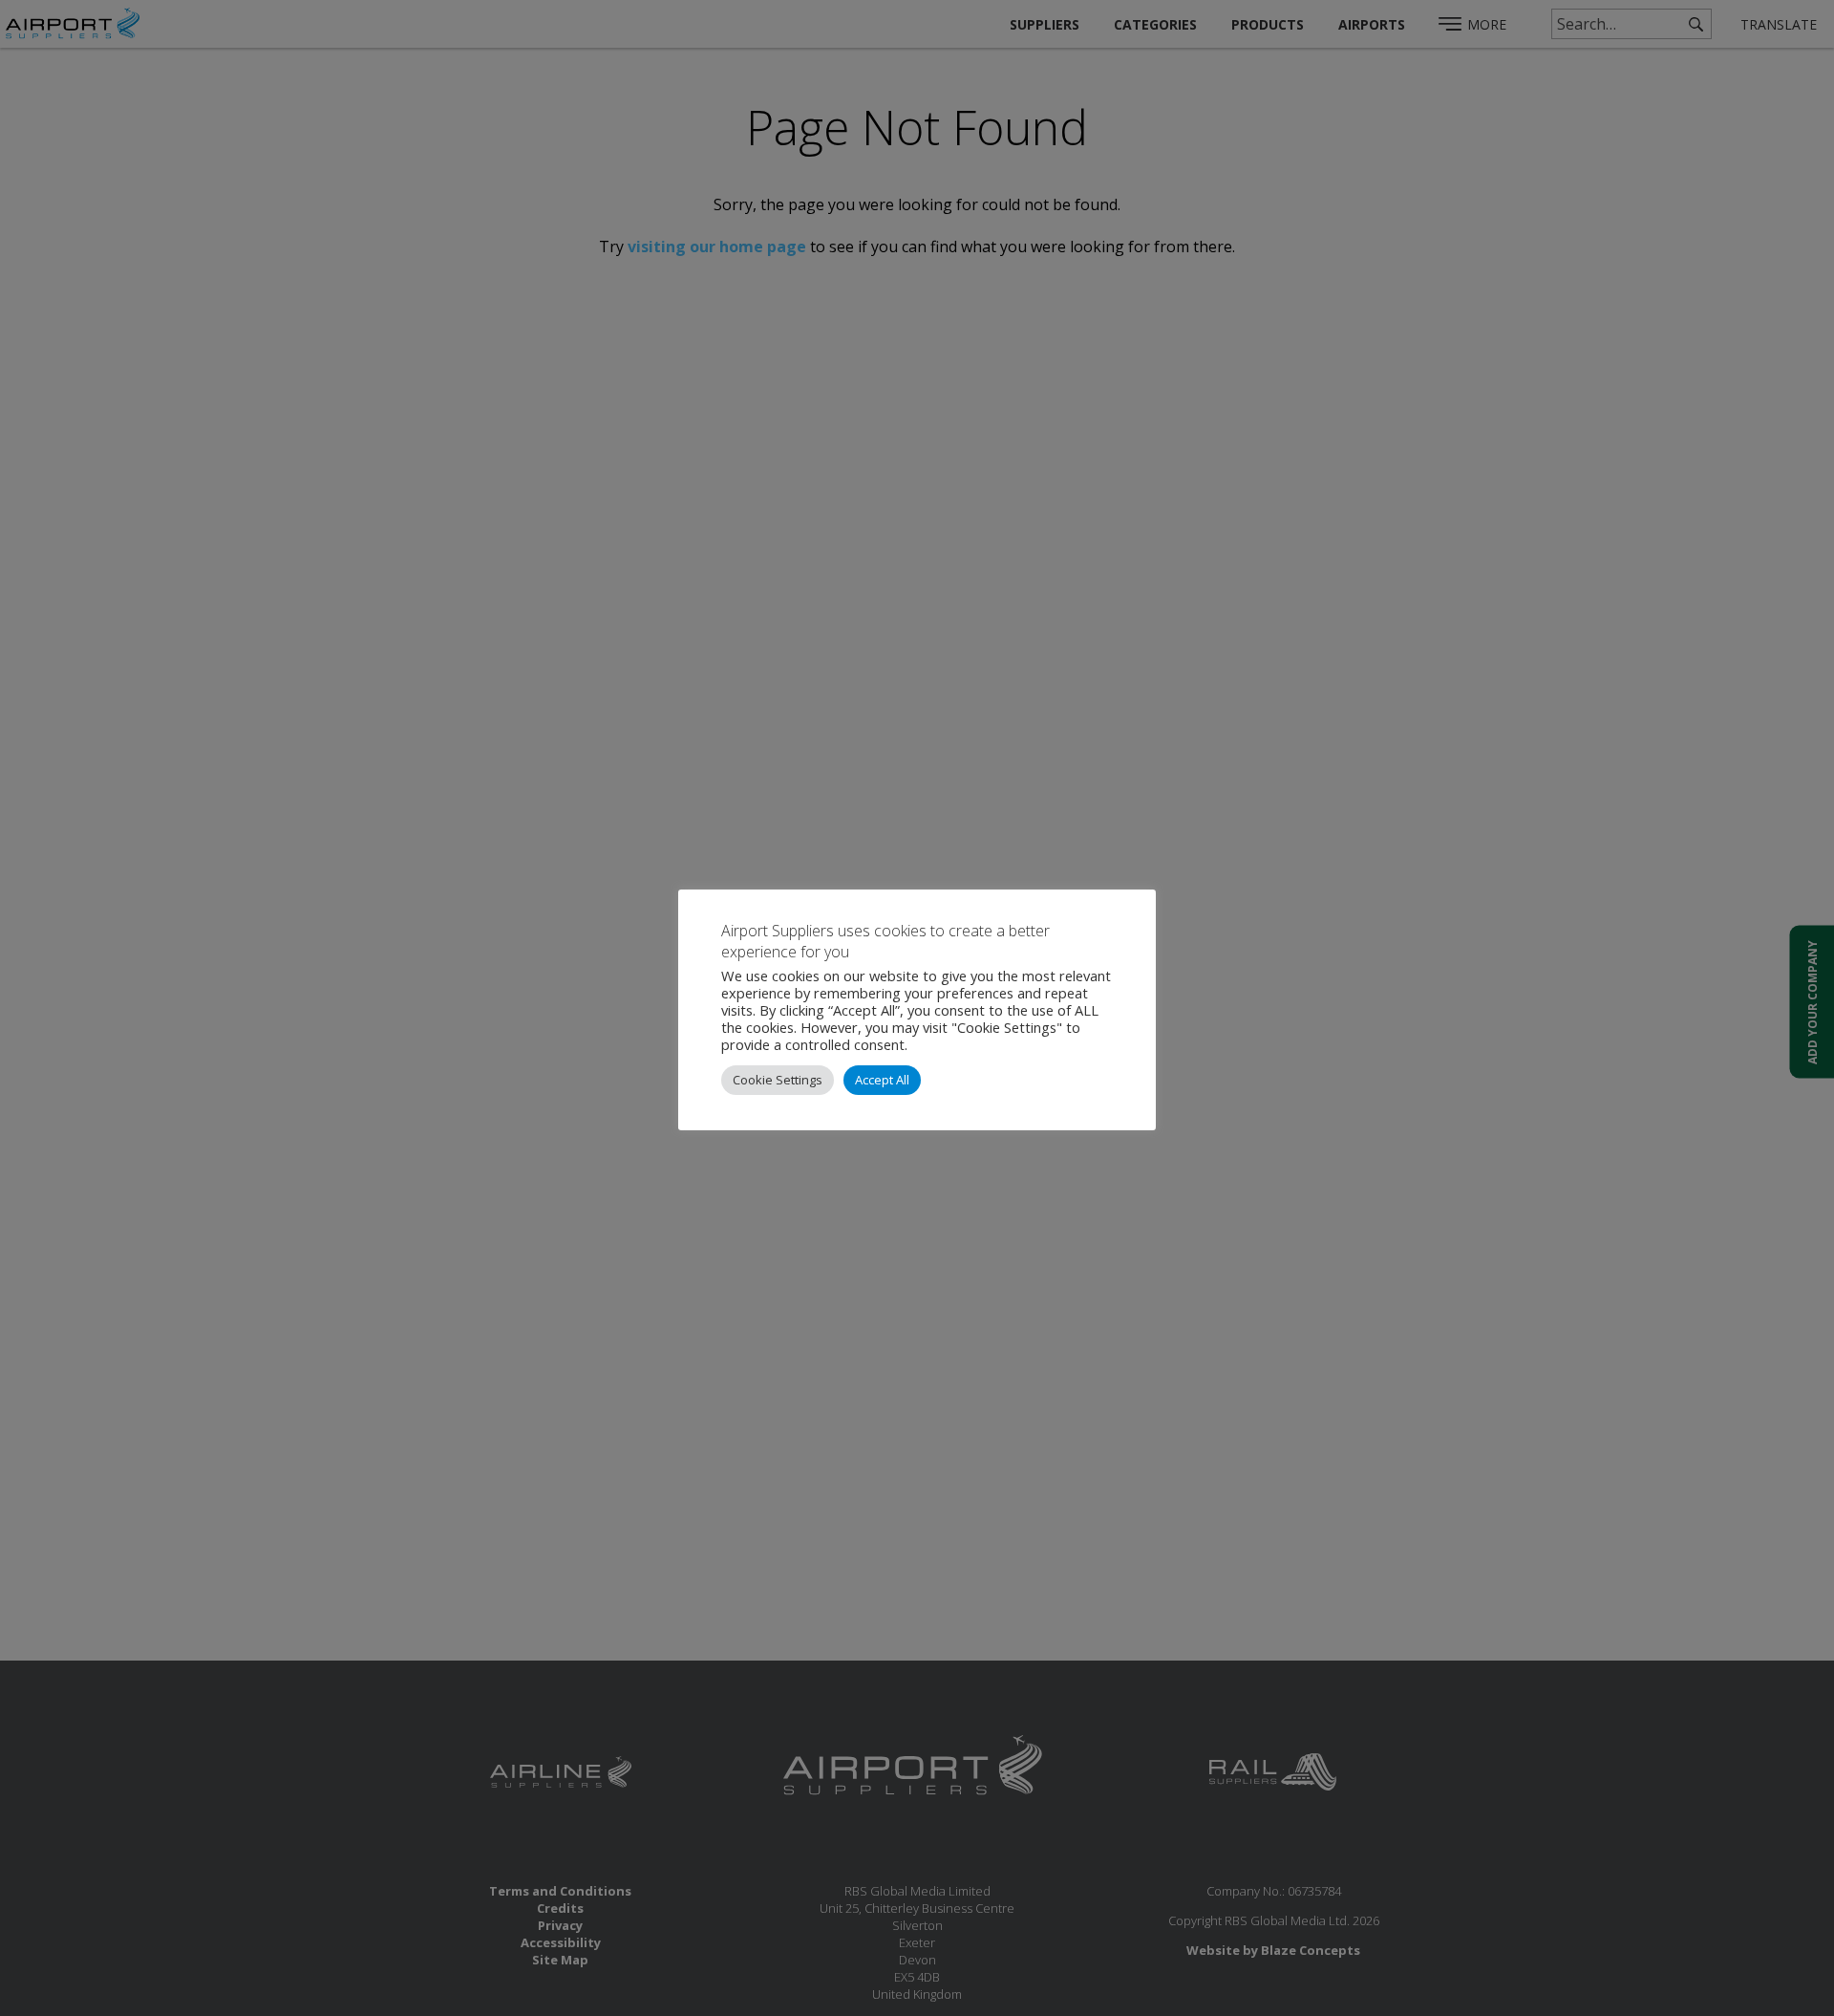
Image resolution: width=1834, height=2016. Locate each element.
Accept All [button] (882, 1080)
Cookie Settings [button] (778, 1080)
